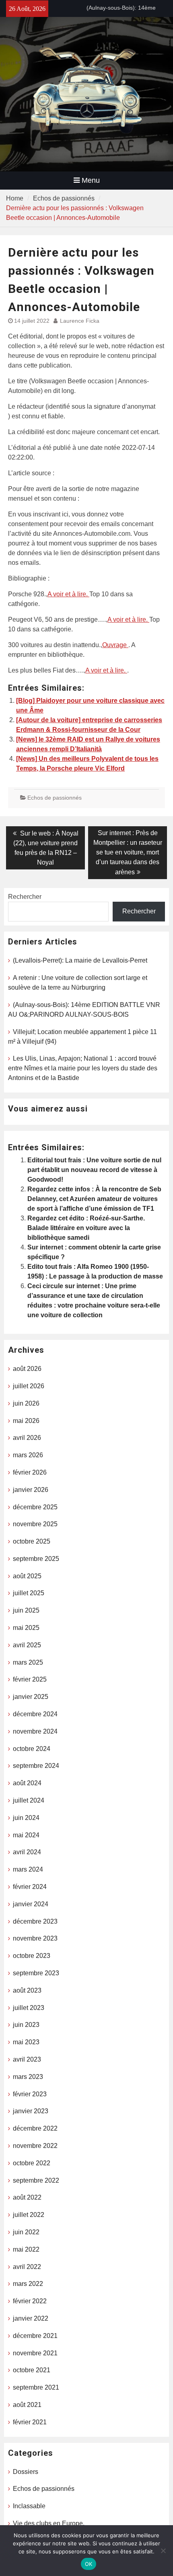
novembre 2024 (35, 1731)
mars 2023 (28, 2077)
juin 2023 (26, 2025)
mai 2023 (26, 2042)
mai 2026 (26, 1421)
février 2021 (30, 2422)
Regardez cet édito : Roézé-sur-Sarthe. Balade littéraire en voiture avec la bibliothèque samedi (86, 1228)
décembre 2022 (35, 2128)
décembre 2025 (35, 1507)
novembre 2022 (35, 2146)
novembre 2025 (35, 1524)
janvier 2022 (31, 2318)
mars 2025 (28, 1662)
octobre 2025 (32, 1541)
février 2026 (30, 1472)
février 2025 (30, 1679)
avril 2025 (27, 1645)
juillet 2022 (29, 2215)
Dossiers (26, 2472)
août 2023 (27, 1990)
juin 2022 (26, 2232)
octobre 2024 (32, 1749)
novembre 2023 (35, 1938)
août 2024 (27, 1783)
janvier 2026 (31, 1490)
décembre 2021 (35, 2336)
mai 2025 (26, 1628)
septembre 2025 (36, 1559)
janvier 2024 (31, 1904)
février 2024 (30, 1887)
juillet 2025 (29, 1593)
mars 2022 (28, 2284)
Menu (91, 180)
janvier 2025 (31, 1697)
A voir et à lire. (68, 594)
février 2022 (30, 2301)
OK (89, 2564)
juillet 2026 (29, 1386)
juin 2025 (26, 1610)
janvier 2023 (31, 2111)
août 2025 (27, 1576)
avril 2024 (27, 1852)
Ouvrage (115, 645)
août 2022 (27, 2197)
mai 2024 (26, 1835)
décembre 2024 (35, 1714)
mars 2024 (28, 1869)
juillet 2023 (29, 2008)
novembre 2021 (35, 2353)
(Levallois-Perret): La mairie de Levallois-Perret (80, 960)
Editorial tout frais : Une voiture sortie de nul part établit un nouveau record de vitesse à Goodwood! (94, 1170)
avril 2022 (27, 2267)
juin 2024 (26, 1818)
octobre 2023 (32, 1956)
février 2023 (30, 2094)
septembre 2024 (36, 1766)
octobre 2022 (32, 2163)
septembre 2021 (36, 2387)
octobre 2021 (32, 2370)
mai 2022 (26, 2249)
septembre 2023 (36, 1973)
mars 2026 (28, 1455)
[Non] (163, 2551)
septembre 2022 (36, 2180)
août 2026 (27, 1369)
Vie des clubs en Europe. (49, 2523)
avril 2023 (27, 2059)
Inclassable (29, 2506)
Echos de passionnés (55, 798)
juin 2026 (26, 1403)
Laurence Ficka (80, 321)
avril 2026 (27, 1438)
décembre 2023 (35, 1921)
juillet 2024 (29, 1800)
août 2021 (27, 2405)
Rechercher (25, 897)
